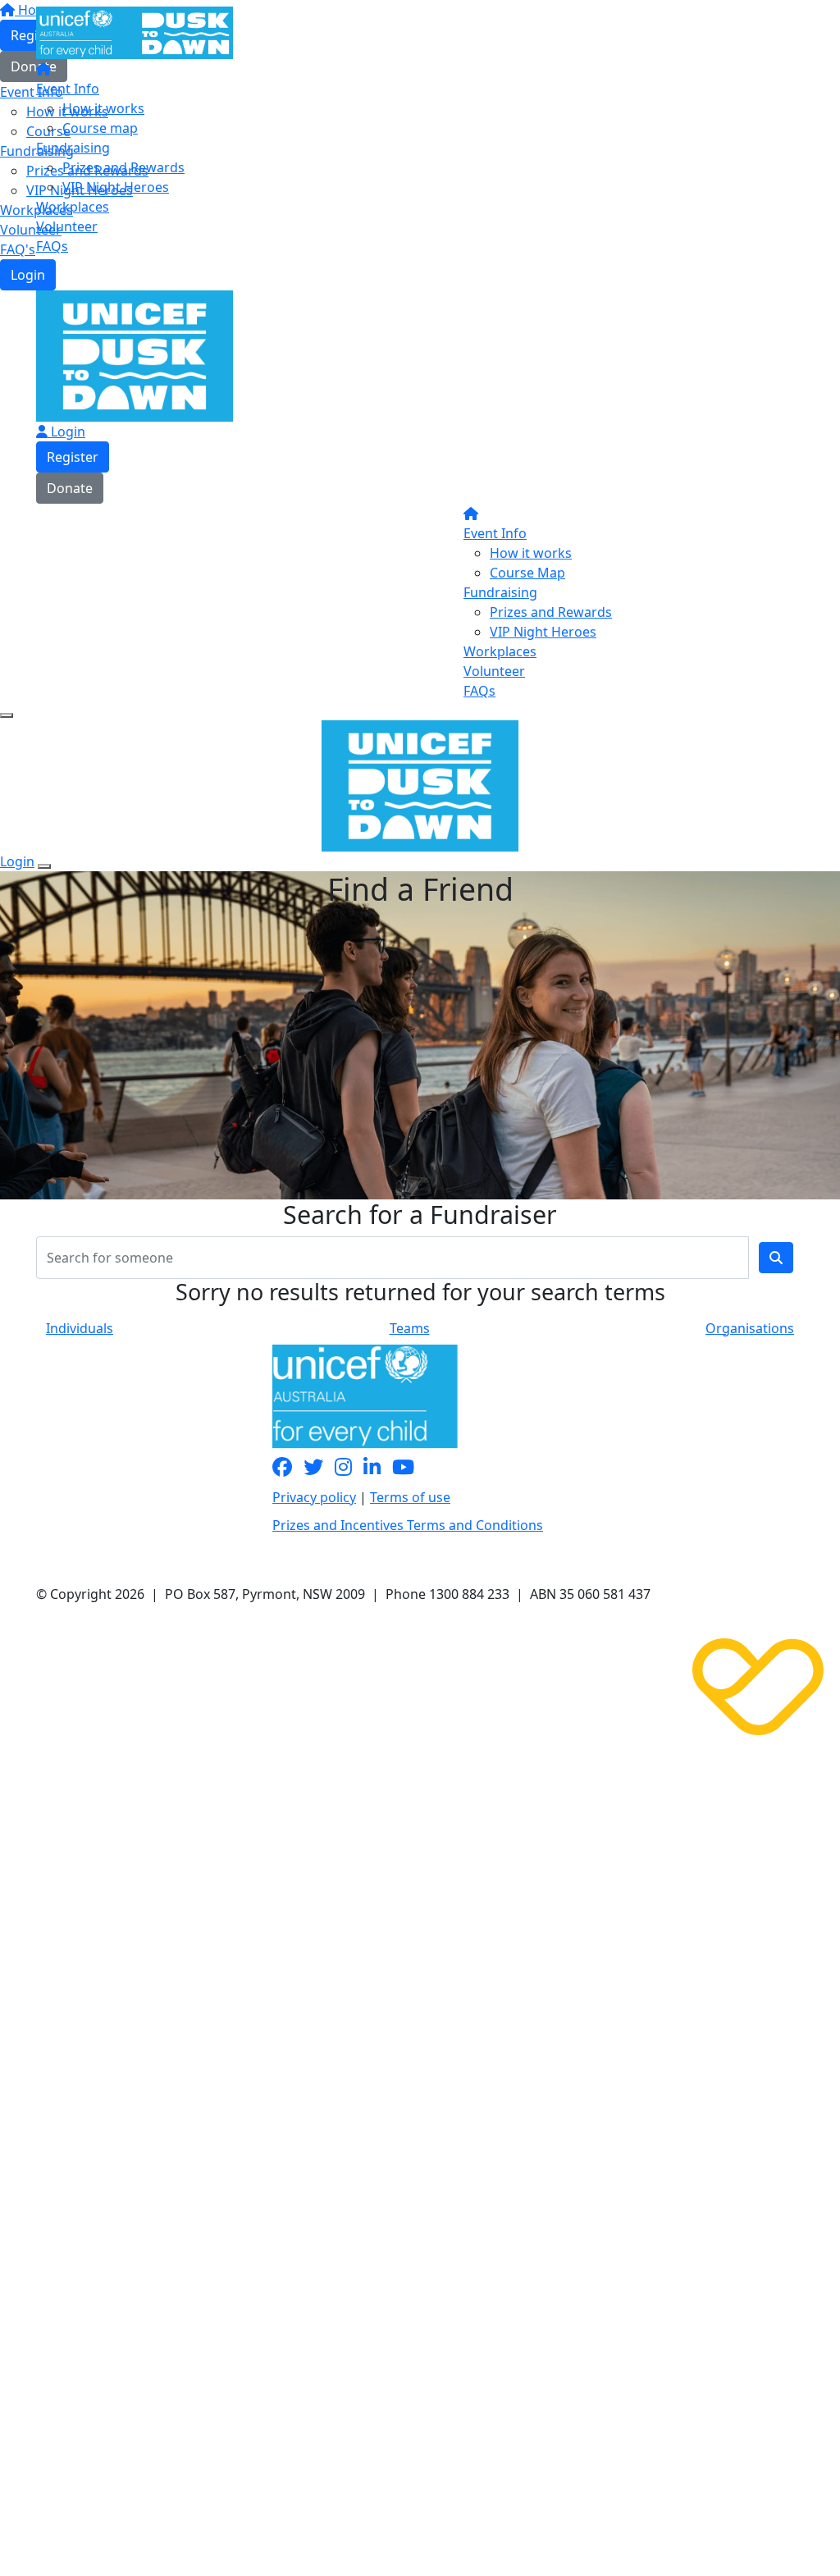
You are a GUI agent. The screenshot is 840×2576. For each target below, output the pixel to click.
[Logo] (135, 31)
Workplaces (73, 207)
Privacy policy (314, 1497)
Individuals (80, 1328)
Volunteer (67, 226)
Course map (100, 128)
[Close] (44, 866)
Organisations (750, 1328)
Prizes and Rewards (123, 167)
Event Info (68, 89)
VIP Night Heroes (116, 187)
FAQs (52, 246)
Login (28, 275)
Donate (70, 488)
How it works (103, 108)
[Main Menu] (7, 715)
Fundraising (73, 148)
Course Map (527, 573)
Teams (410, 1328)
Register (73, 457)
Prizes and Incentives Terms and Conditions (408, 1525)
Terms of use (410, 1497)
